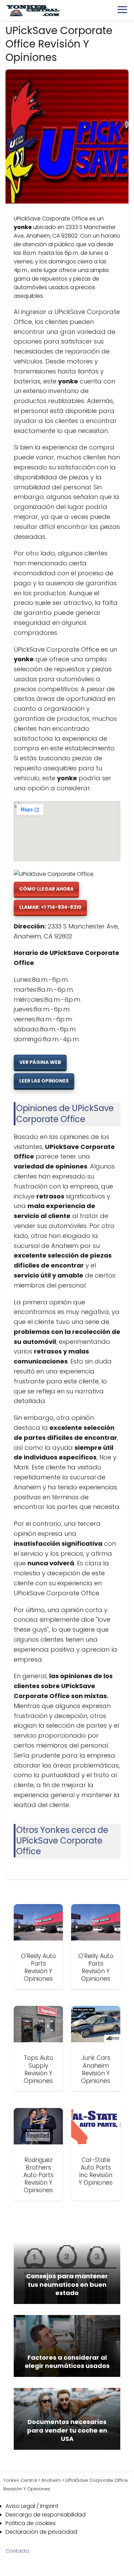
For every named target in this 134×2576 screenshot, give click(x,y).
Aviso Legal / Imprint (32, 2506)
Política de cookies (31, 2523)
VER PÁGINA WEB (40, 1062)
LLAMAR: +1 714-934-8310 (50, 907)
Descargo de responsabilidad (46, 2515)
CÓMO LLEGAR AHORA (46, 889)
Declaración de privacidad (41, 2532)
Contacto (17, 2551)
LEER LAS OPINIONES (44, 1081)
